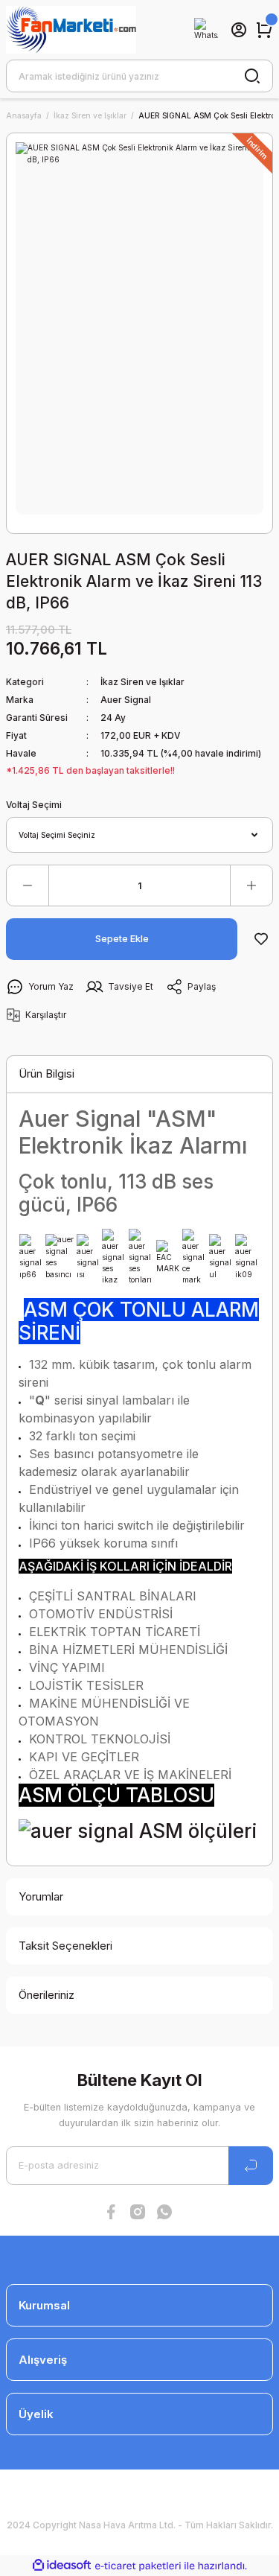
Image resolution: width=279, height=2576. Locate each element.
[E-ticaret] (138, 2566)
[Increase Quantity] (251, 885)
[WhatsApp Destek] (206, 30)
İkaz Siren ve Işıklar (142, 682)
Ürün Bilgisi (46, 1074)
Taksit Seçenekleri (65, 1946)
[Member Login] (239, 30)
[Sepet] (264, 30)
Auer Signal (126, 700)
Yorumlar (41, 1896)
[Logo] (71, 30)
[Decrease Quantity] (28, 885)
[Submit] (251, 2166)
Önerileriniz (46, 1995)
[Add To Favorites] (261, 939)
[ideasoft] (62, 2566)
